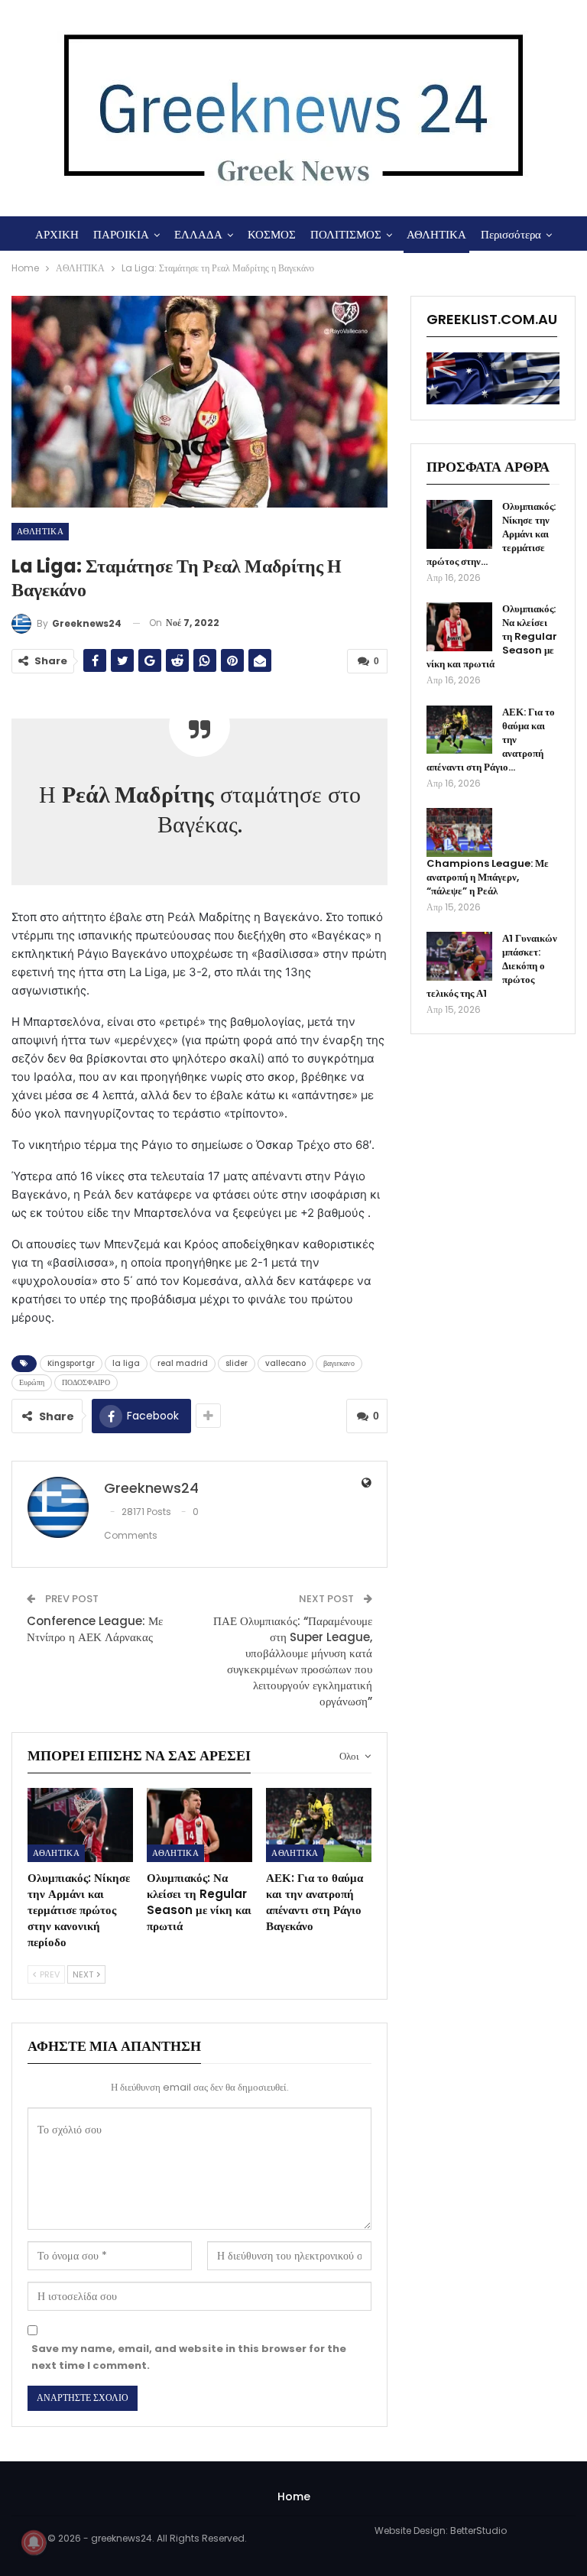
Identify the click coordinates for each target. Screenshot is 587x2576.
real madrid (183, 1363)
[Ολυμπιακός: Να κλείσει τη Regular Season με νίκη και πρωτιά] (199, 1825)
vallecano (285, 1363)
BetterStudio (478, 2531)
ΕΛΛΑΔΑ (198, 234)
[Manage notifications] (34, 2542)
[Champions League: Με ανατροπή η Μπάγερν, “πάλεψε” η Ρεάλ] (459, 832)
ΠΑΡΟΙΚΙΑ (121, 234)
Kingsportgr (71, 1363)
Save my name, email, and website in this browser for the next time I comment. (189, 2357)
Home (294, 2497)
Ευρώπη (32, 1382)
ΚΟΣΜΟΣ (272, 234)
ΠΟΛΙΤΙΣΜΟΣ (346, 234)
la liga (126, 1363)
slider (237, 1363)
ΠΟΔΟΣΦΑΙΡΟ (86, 1382)
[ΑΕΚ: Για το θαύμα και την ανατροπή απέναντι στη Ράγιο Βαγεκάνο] (319, 1825)
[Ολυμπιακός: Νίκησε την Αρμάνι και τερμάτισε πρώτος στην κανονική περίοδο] (80, 1825)
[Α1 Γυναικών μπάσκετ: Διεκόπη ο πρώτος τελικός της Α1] (459, 956)
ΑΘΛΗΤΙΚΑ (436, 234)
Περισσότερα (511, 234)
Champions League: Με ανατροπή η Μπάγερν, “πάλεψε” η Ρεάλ (488, 877)
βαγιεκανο (339, 1363)
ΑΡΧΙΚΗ (57, 234)
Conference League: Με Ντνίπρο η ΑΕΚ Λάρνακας (95, 1629)
